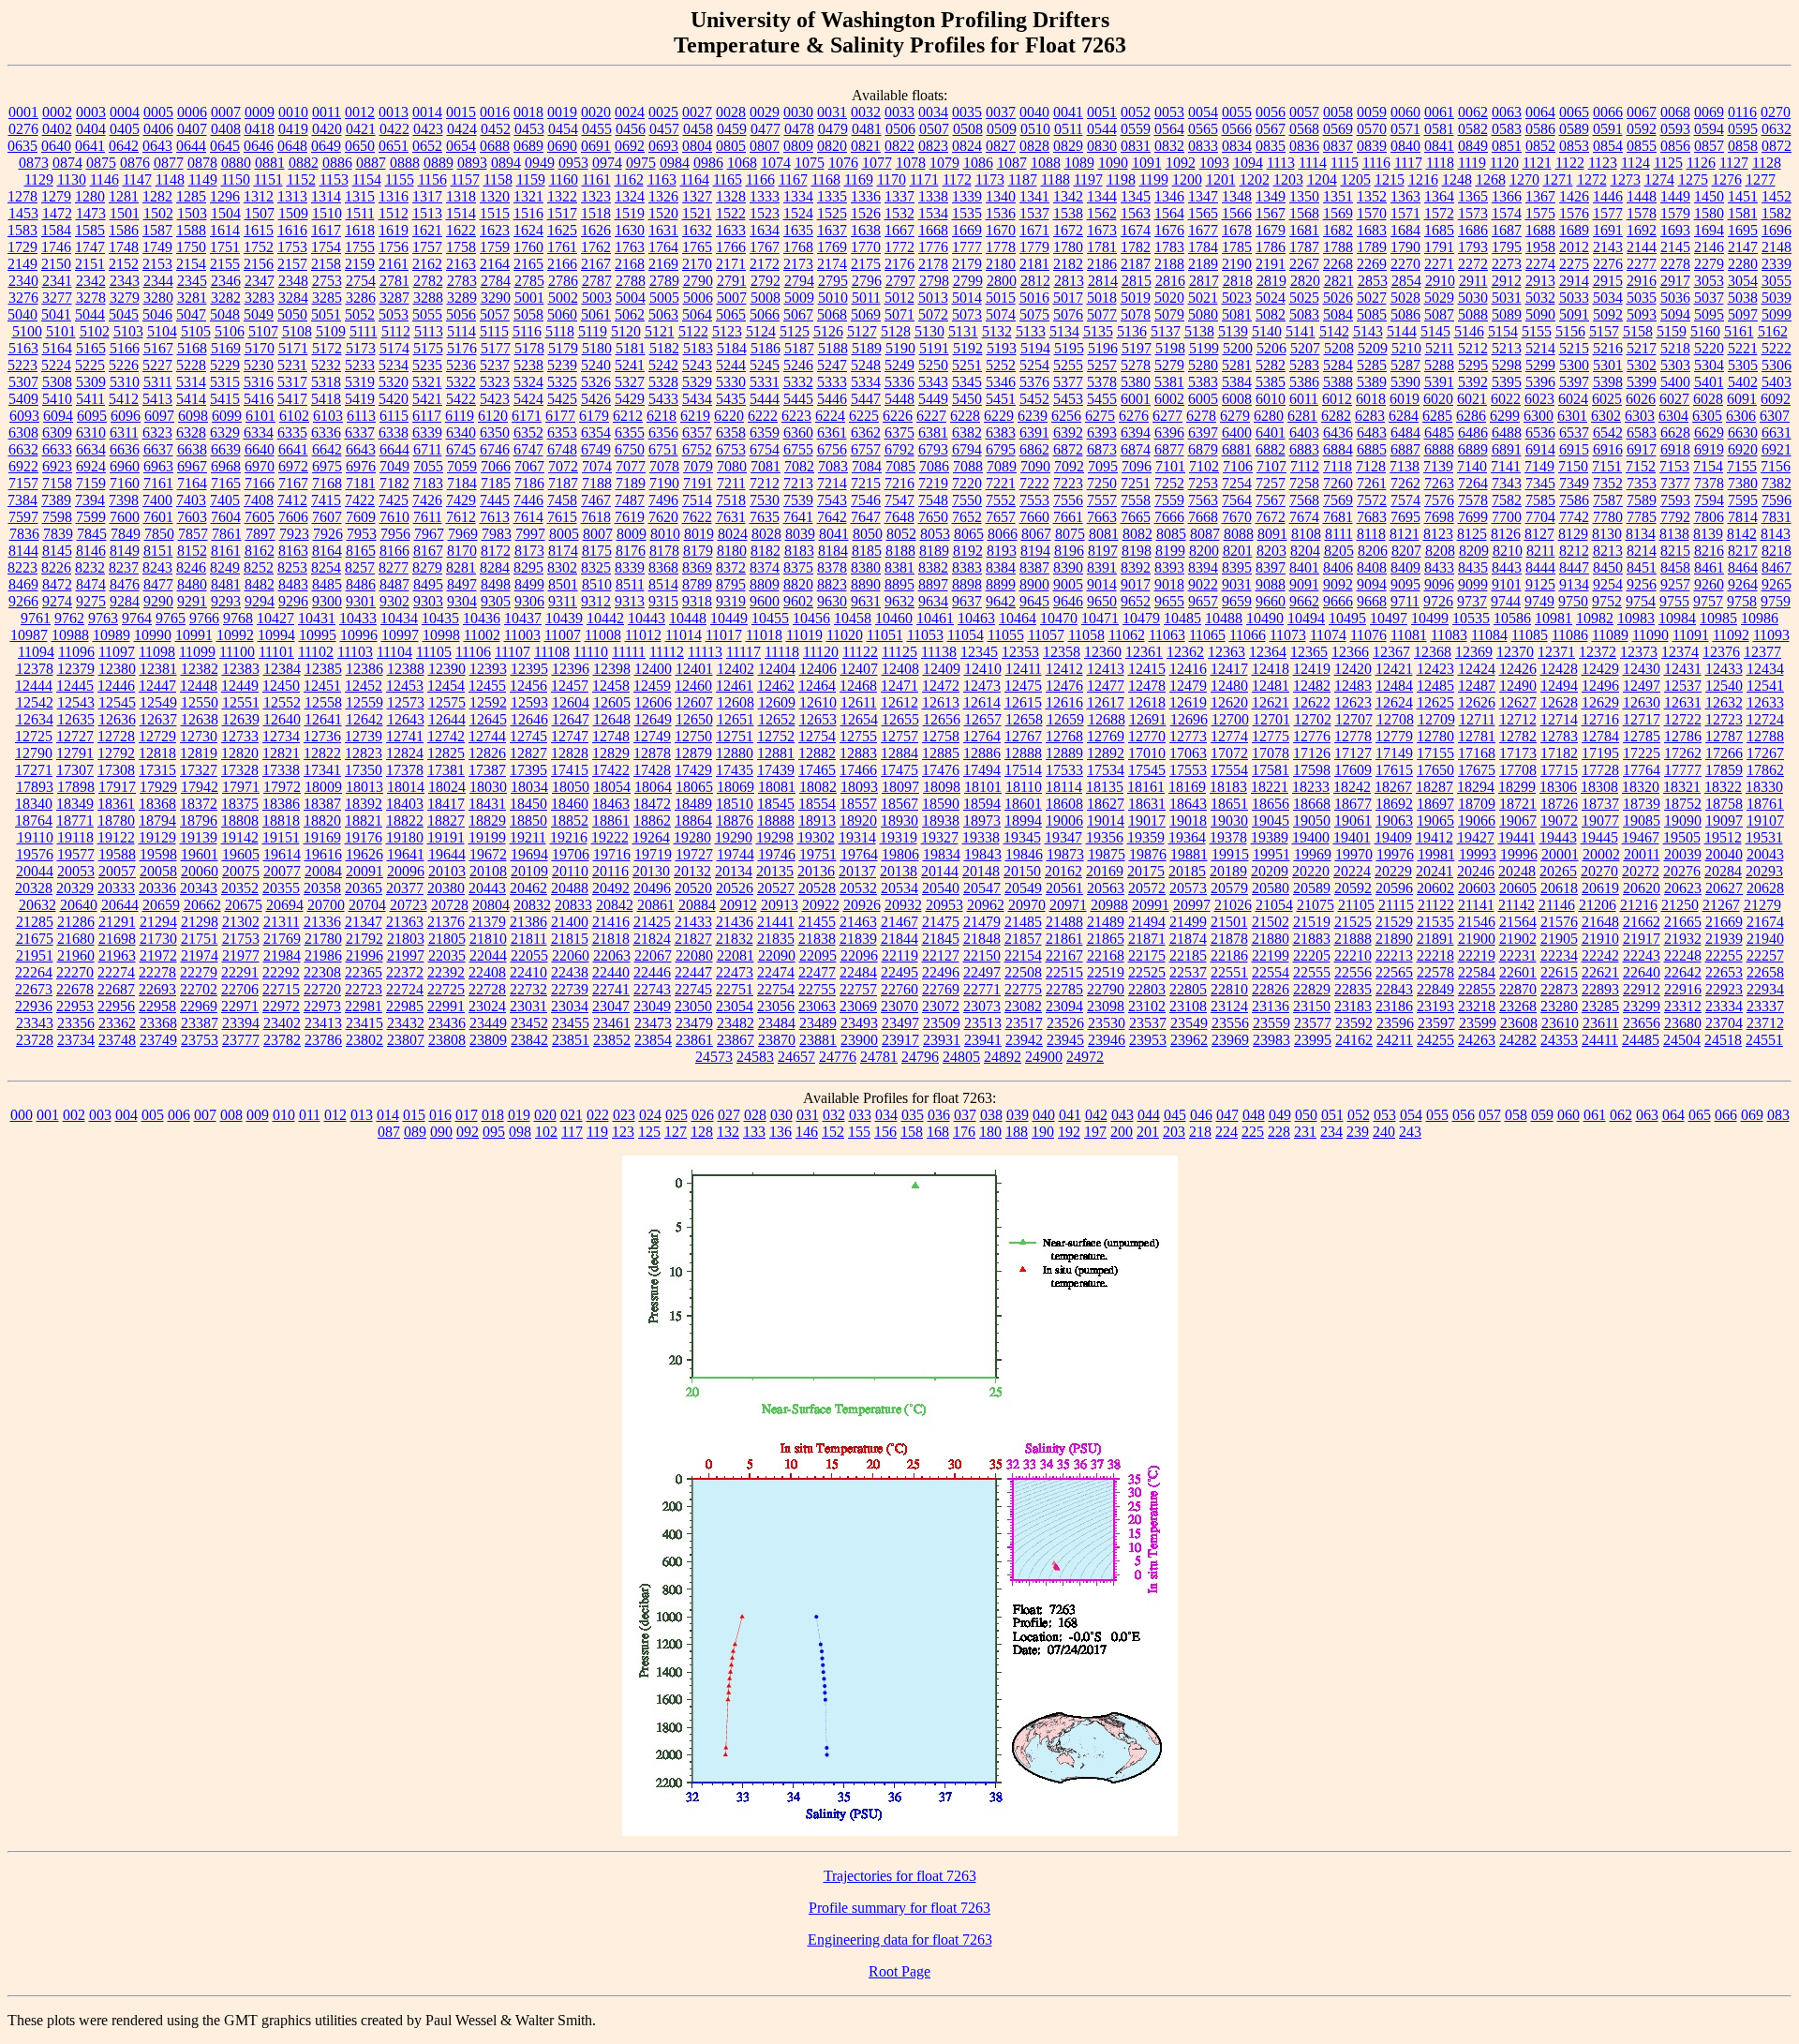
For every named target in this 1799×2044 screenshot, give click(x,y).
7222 (1034, 483)
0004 (125, 112)
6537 (1574, 433)
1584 (56, 230)
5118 (560, 331)
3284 (293, 298)
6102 (294, 416)
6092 (1776, 399)
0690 (562, 146)
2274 (1540, 264)
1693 (1675, 230)
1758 (461, 247)
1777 (967, 247)
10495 (1347, 618)
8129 (1573, 534)
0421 (361, 129)
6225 (864, 416)
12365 (1309, 652)
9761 (36, 618)
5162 (1773, 331)
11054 (966, 635)
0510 (1035, 129)
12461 (735, 686)
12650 (694, 719)
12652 (777, 719)
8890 (866, 584)
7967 (429, 534)
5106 (230, 331)
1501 (125, 213)
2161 (394, 264)
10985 (1718, 618)
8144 (23, 551)
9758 (1742, 601)
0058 (1338, 112)
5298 (1507, 365)
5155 (1537, 331)
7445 (495, 500)
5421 (427, 399)
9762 (69, 618)
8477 (158, 584)
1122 (1570, 163)
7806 (1709, 517)
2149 (22, 264)
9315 (663, 601)
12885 (941, 753)
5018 (1102, 298)
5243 (697, 365)
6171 (527, 416)
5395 (1507, 382)
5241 (630, 365)
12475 (1023, 686)
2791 (732, 281)
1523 (765, 213)
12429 (1600, 669)
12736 (322, 736)
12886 (982, 753)
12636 (117, 719)
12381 (158, 669)
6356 (663, 433)
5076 (1068, 314)
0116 (1742, 112)
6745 (461, 449)
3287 (394, 298)
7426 (427, 500)
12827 (528, 753)
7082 (799, 466)
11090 (1650, 635)
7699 (1473, 517)
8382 (933, 567)
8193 (1002, 551)
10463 (976, 618)
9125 (1540, 584)
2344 (158, 281)
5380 (1136, 382)
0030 (798, 112)
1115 (1345, 163)
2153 (157, 264)
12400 (653, 669)
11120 (821, 652)
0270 (1776, 112)
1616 (292, 230)
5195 (1069, 348)
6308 (23, 433)
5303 (1675, 365)
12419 (1312, 669)
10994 (276, 635)
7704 (1540, 517)
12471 (899, 686)
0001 (23, 112)
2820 (1305, 281)
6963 (158, 466)
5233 (360, 365)
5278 (1136, 365)
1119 (1472, 163)
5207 (1305, 348)
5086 (1405, 314)
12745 (528, 736)
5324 (528, 382)
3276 (23, 298)
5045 (124, 314)
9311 (563, 601)
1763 (630, 247)
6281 (1302, 416)
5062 (630, 314)
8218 (1777, 551)
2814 (1103, 281)
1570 (1372, 213)
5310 (125, 382)
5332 (798, 382)
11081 (1409, 635)
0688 (495, 146)
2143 (1608, 247)
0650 (360, 146)
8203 (1271, 551)
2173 (798, 264)
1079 (944, 163)
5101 (61, 331)
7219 (933, 483)
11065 (1207, 635)
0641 (90, 146)
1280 (90, 196)
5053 (394, 314)
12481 (1271, 686)
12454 (446, 686)
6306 (1741, 416)
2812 (1035, 281)
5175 (428, 348)
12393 (488, 669)
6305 (1707, 416)
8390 (1068, 567)
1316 (394, 196)
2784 (496, 281)
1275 (1693, 179)
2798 (934, 281)
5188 (833, 348)
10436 (482, 618)
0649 (326, 146)
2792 (766, 281)
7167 (293, 483)
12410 (983, 669)
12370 (1515, 652)
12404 (777, 669)
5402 (1743, 382)
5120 (626, 331)
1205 (1356, 179)
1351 (1338, 196)
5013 (933, 298)
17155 (1435, 753)
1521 (697, 213)
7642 (832, 517)
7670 (1237, 517)
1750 (191, 247)
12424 (1477, 669)
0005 (158, 112)
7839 (58, 534)
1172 (957, 179)
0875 (101, 163)
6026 (1641, 399)
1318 (461, 196)
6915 (1574, 449)
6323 (157, 433)
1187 (1023, 179)
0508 (968, 129)
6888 (1439, 449)
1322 (562, 196)
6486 (1473, 433)
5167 (158, 348)
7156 (1776, 466)
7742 (1574, 517)
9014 (1102, 584)
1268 (1491, 179)
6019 (1405, 399)
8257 (360, 567)
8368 (663, 567)
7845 (92, 534)
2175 (866, 264)
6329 (225, 433)
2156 (259, 264)
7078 (664, 466)
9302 (394, 601)
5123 (727, 331)
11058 (1086, 635)
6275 (1100, 416)
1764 (663, 247)
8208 (1440, 551)
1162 (629, 179)
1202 (1255, 179)
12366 (1350, 652)
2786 (563, 281)
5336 (899, 382)
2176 (899, 264)
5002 (563, 298)
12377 (1762, 652)
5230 (259, 365)
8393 (1169, 567)
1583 (22, 230)
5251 (967, 365)
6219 (695, 416)
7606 (293, 517)
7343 (1507, 483)
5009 (799, 298)
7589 (1642, 500)
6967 (192, 466)
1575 (1540, 213)
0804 (697, 146)
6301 (1572, 416)
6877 (1169, 449)
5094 (1675, 314)
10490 (1265, 618)
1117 (1408, 163)
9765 (171, 618)
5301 (1608, 365)
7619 (630, 517)
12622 (1312, 702)
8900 (1034, 584)
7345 (1540, 483)
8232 (90, 567)
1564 (1169, 213)
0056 (1271, 112)
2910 (1440, 281)
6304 (1673, 416)
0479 (833, 129)
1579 (1675, 213)
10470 (1059, 618)
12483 (1353, 686)
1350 (1304, 196)
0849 (1473, 146)
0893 (472, 163)
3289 (462, 298)
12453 (405, 686)
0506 (900, 129)
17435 (735, 770)
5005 (664, 298)
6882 (1271, 449)
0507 (934, 129)
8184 (833, 551)
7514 (697, 500)
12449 (240, 686)
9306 (529, 601)
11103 (355, 652)
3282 (226, 298)
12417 (1229, 669)
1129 (39, 179)
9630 (832, 601)
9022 (1203, 584)
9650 (1102, 601)
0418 (260, 129)
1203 (1288, 179)
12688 (1107, 719)
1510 (327, 213)
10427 (275, 618)
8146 (91, 551)
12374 (1680, 652)
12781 (1477, 736)
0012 (360, 112)
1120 (1504, 163)
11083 (1449, 635)
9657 (1203, 601)
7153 (1674, 466)
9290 (158, 601)
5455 (1102, 399)
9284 (125, 601)
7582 (1507, 500)
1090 (1113, 163)
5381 (1169, 382)
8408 (1372, 567)
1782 (1136, 247)
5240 (596, 365)
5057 (495, 314)
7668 (1203, 517)
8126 (1506, 534)
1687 (1507, 230)
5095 (1709, 314)
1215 (1390, 179)
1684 (1405, 230)
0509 (1002, 129)
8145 (57, 551)
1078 (911, 163)
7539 (798, 500)
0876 (135, 163)
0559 (1136, 129)
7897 (260, 534)
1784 (1203, 247)
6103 (328, 416)
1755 (360, 247)
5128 (896, 331)
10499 (1430, 618)
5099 (1777, 314)
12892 (1106, 753)
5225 (90, 365)
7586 (1574, 500)
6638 (192, 449)
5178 (529, 348)
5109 (331, 331)
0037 (1001, 112)
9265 (1777, 584)
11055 (1006, 635)
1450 (1709, 196)
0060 (1405, 112)
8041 (834, 534)
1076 (843, 163)
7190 (664, 483)
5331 (765, 382)
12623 (1353, 702)
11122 (860, 652)
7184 (462, 483)
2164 (495, 264)
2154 (191, 264)
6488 (1507, 433)
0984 (675, 163)
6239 (1033, 416)
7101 (1170, 466)
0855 (1642, 146)
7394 (90, 500)
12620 (1229, 702)
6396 (1169, 433)
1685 (1439, 230)
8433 (1439, 567)
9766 (204, 618)
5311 (158, 382)
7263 (1439, 483)
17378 (405, 770)
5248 (866, 365)
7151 (1607, 466)
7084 (867, 466)
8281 (461, 567)
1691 (1608, 230)
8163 (293, 551)
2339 (1777, 264)
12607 (694, 702)
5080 (1203, 314)
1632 (697, 230)
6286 (1471, 416)
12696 (1189, 719)
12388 (406, 669)
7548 (933, 500)
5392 (1473, 382)
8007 (598, 534)
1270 (1524, 179)
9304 (462, 601)
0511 (1069, 129)
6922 (23, 466)
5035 (1642, 298)
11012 (643, 635)
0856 (1675, 146)
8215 (1675, 551)
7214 (832, 483)
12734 (281, 736)
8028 (766, 534)
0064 (1540, 112)
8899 (1001, 584)
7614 (528, 517)
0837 (1338, 146)
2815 (1137, 281)
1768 (798, 247)
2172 (765, 264)
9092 (1338, 584)
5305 (1743, 365)
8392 (1136, 567)
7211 (731, 483)
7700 (1507, 517)
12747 (570, 736)
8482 (260, 584)
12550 (200, 702)
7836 (24, 534)
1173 (990, 179)
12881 (776, 753)
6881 (1237, 449)
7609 (361, 517)
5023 (1237, 298)
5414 (191, 399)
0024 (630, 112)
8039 (800, 534)
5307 (23, 382)
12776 (1312, 736)
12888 (1023, 753)
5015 (1001, 298)
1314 (326, 196)
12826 (487, 753)
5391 (1439, 382)
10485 (1182, 618)
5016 (1034, 298)
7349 (1574, 483)
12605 (612, 702)
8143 (1776, 534)
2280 (1743, 264)
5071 (899, 314)
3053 (1709, 281)
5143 (1368, 331)
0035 (967, 112)
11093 (1771, 635)
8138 (1674, 534)
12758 (941, 736)
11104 (394, 652)
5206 (1271, 348)
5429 (630, 399)
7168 (327, 483)
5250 (933, 365)
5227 (157, 365)
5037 (1709, 298)
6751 (663, 449)
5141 (1301, 331)
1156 (432, 179)
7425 (394, 500)
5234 (394, 365)
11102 (316, 652)
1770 (866, 247)
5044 (90, 314)
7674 (1304, 517)
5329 (697, 382)
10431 (317, 618)
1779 (1034, 247)
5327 (630, 382)
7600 (125, 517)
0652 (427, 146)
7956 (395, 534)
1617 (326, 230)
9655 (1169, 601)
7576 (1439, 500)
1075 (810, 163)
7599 (91, 517)
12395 (529, 669)
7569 (1338, 500)
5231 (292, 365)
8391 (1102, 567)
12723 (1724, 719)
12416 (1188, 669)
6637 (158, 449)
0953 (573, 163)
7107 (1271, 466)
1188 (1056, 179)
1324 (630, 196)
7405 (225, 500)
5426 (596, 399)
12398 (612, 669)
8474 (91, 584)
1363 (1405, 196)
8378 (832, 567)
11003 (522, 635)
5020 (1169, 298)
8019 (699, 534)
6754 (765, 449)
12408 (900, 669)
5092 (1608, 314)
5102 (95, 331)
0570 (1372, 129)
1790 (1405, 247)
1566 (1237, 213)
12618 (1147, 702)
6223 (796, 416)
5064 (697, 314)
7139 (1438, 466)
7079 (698, 466)
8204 (1305, 551)
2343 (125, 281)
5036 (1675, 298)
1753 (292, 247)
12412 (1064, 669)
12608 (736, 702)
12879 (693, 753)
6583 (1642, 433)
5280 (1203, 365)
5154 (1503, 331)
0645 (225, 146)
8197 (1103, 551)
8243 (157, 567)
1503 (192, 213)
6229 (999, 416)
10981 (1554, 618)
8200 (1204, 551)
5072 (933, 314)
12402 (736, 669)
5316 (259, 382)
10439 (564, 618)
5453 (1068, 399)
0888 (405, 163)
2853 (1373, 281)
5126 (828, 331)
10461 (935, 618)
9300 (327, 601)
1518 (596, 213)
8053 (935, 534)
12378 (35, 669)
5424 (528, 399)
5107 (263, 331)
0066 (1608, 112)
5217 (1642, 348)
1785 (1237, 247)
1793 (1473, 247)
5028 (1405, 298)
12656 (942, 719)
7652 (967, 517)
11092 (1731, 635)
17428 (652, 770)
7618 (596, 517)
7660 (1034, 517)
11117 (743, 652)
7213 (798, 483)
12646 (529, 719)
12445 (75, 686)
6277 (1167, 416)
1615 (259, 230)
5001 (529, 298)
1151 (268, 179)
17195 (1600, 753)
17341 (322, 770)
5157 (1604, 331)
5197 (1137, 348)
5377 (1068, 382)
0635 (22, 146)
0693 (663, 146)
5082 (1271, 314)
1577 (1608, 213)
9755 (1674, 601)
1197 (1088, 179)
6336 (326, 433)
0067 (1642, 112)
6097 (159, 416)
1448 (1642, 196)
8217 (1743, 551)
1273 (1626, 179)
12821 (281, 753)
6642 (327, 449)
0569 (1338, 129)
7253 (1203, 483)
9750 (1573, 601)
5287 (1405, 365)
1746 (56, 247)
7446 (528, 500)
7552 (1001, 500)
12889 (1064, 753)
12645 (488, 719)
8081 (1104, 534)
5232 (326, 365)
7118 (1338, 466)
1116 (1376, 163)
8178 (664, 551)
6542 (1608, 433)
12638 (200, 719)
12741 (405, 736)
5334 (866, 382)
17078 (1271, 753)
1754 (326, 247)
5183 (698, 348)
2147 (1743, 247)
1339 (967, 196)
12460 (693, 686)
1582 (1777, 213)
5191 (934, 348)
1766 (731, 247)
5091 (1574, 314)
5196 (1103, 348)
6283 (1370, 416)
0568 (1304, 129)
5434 (697, 399)
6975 (327, 466)
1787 (1304, 247)
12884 (899, 753)
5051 (326, 314)
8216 (1709, 551)
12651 (736, 719)
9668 (1372, 601)
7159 (91, 483)
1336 (866, 196)
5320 (394, 382)
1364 (1439, 196)
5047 (191, 314)
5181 (631, 348)
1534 (933, 213)
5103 (128, 331)
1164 (695, 179)
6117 (427, 416)
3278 (91, 298)
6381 (933, 433)
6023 (1539, 399)
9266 (23, 601)
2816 (1170, 281)
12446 (116, 686)
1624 (528, 230)
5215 (1574, 348)
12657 (983, 719)
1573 (1473, 213)
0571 (1405, 129)
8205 (1339, 551)
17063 (1188, 753)
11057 (1046, 635)
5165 (91, 348)
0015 (461, 112)
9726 (1438, 601)
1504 (226, 213)
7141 (1506, 466)
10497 (1389, 618)
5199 (1204, 348)
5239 (562, 365)
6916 (1608, 449)
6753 (731, 449)
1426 (1574, 196)
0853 (1574, 146)
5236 (461, 365)
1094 (1248, 163)
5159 (1672, 331)
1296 (225, 196)
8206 (1373, 551)
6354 (596, 433)
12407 (859, 669)
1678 (1237, 230)
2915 (1608, 281)
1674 (1136, 230)
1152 (301, 179)
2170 (697, 264)
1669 (967, 230)
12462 (776, 686)
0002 (57, 112)
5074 (1001, 314)
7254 (1237, 483)
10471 (1100, 618)
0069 (1709, 112)
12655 (900, 719)
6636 (125, 449)
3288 (428, 298)
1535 (967, 213)
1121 (1537, 163)
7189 (631, 483)
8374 (765, 567)
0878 (202, 163)
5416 (259, 399)
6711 (428, 449)
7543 (832, 500)
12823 (364, 753)
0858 (1743, 146)
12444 (34, 686)
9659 (1237, 601)
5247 (832, 365)
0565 (1203, 129)
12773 (1188, 736)
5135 (1098, 331)
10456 (811, 618)
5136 (1132, 331)
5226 (124, 365)
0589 (1574, 129)
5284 (1338, 365)
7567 (1271, 500)
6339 (427, 433)
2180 (1001, 264)
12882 (817, 753)
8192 (968, 551)
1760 (528, 247)
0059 (1372, 112)
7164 (192, 483)
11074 (1328, 635)
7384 (22, 500)
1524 (798, 213)
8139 (1708, 534)
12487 (1477, 686)
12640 (282, 719)
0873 (34, 163)
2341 (57, 281)
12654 (859, 719)
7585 (1540, 500)
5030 (1473, 298)
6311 (124, 433)
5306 (1777, 365)
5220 (1709, 348)
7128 (1371, 466)
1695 (1743, 230)
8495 (428, 584)
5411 (90, 399)
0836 (1304, 146)
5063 (663, 314)
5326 (596, 382)
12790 (34, 753)
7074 (597, 466)
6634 (91, 449)
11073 (1288, 635)
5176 (462, 348)
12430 (1642, 669)
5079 (1169, 314)
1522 (731, 213)
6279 (1235, 416)
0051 (1102, 112)
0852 (1540, 146)
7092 (1069, 466)
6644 (394, 449)
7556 (1068, 500)
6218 (662, 416)
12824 (405, 753)
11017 (724, 635)
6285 (1437, 416)
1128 (1767, 163)
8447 (1574, 567)
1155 (400, 179)
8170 (462, 551)
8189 (934, 551)
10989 (112, 635)
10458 (853, 618)
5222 (1777, 348)
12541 (1765, 686)
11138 (939, 652)
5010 (833, 298)
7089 (1002, 466)
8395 (1237, 567)
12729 (157, 736)
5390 (1405, 382)
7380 (1743, 483)
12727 (75, 736)
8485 (327, 584)
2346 (226, 281)
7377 (1675, 483)
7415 (326, 500)
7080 (732, 466)
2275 (1574, 264)
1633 (731, 230)
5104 (162, 331)
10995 (318, 635)
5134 (1064, 331)
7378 (1709, 483)
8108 (1306, 534)
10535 (1471, 618)
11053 (925, 635)
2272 (1473, 264)
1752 (259, 247)
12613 (941, 702)
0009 (260, 112)
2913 (1540, 281)
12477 (1106, 686)
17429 (693, 770)
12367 (1391, 652)
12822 (322, 753)
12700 (1230, 719)
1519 (630, 213)
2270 (1405, 264)
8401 (1304, 567)
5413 (157, 399)
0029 (765, 112)
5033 (1574, 298)
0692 (630, 146)
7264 (1473, 483)
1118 (1440, 163)
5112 (396, 331)
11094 (36, 652)
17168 (1477, 753)
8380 (866, 567)
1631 (663, 230)
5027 (1372, 298)
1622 (461, 230)
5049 (259, 314)
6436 (1338, 433)
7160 (125, 483)
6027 (1674, 399)
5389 (1372, 382)
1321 (528, 196)
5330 (731, 382)
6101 (260, 416)
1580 (1709, 213)
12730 (199, 736)
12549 (158, 702)
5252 (1001, 365)
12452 (364, 686)
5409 (23, 399)
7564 (1237, 500)
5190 (900, 348)
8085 (1171, 534)
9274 (57, 601)
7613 (495, 517)
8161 (226, 551)
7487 (630, 500)
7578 (1473, 500)
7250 (1102, 483)
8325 (596, 567)
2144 (1642, 247)
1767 (765, 247)
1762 (596, 247)
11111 (629, 652)
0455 (597, 129)
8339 (630, 567)
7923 (294, 534)
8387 (1034, 567)
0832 (1169, 146)
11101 (276, 652)
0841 (1439, 146)
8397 (1271, 567)
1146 (104, 179)
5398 (1608, 382)
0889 (439, 163)
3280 (158, 298)
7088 (968, 466)
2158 (326, 264)
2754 (361, 281)
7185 (496, 483)
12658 (1024, 719)
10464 (1018, 618)
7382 (1777, 483)
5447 (866, 399)
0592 (1642, 129)
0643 (157, 146)
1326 (663, 196)
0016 (495, 112)
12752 (776, 736)
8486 (361, 584)
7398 (124, 500)
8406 (1338, 567)
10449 (729, 618)
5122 (693, 331)
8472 (57, 584)
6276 (1134, 416)
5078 (1136, 314)
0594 (1709, 129)
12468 (858, 686)
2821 (1339, 281)
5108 (297, 331)
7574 (1405, 500)
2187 (1136, 264)
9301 (361, 601)
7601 (158, 517)
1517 (562, 213)
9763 (103, 618)
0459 (732, 129)
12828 (570, 753)
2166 (562, 264)
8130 (1607, 534)
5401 (1709, 382)
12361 (1144, 652)
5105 (196, 331)
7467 (596, 500)
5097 (1743, 314)
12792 (116, 753)
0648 (292, 146)
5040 (22, 314)
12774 (1229, 736)
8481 (226, 584)
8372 (731, 567)
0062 (1473, 112)
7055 (428, 466)
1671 (1034, 230)
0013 (394, 112)
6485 (1439, 433)
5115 (494, 331)
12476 (1064, 686)
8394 (1203, 567)
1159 (531, 179)
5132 (997, 331)
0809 (798, 146)
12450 (281, 686)
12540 (1724, 686)
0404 (91, 129)
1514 (461, 213)
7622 (697, 517)
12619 (1188, 702)
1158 (498, 179)
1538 (1068, 213)
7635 (765, 517)
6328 (191, 433)
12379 (76, 669)
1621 (427, 230)
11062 (1127, 635)
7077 (631, 466)
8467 (1777, 567)
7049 (394, 466)
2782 (428, 281)
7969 (463, 534)
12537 (1683, 686)
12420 (1353, 669)
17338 (281, 770)
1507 (260, 213)
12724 (1765, 719)
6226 (898, 416)
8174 (563, 551)
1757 (427, 247)
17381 (446, 770)
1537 (1034, 213)
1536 (1001, 213)
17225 (1642, 753)
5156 (1570, 331)
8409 (1405, 567)
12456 (528, 686)
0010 (293, 112)
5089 (1507, 314)
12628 (1559, 702)
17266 (1724, 753)
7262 (1405, 483)
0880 (236, 163)
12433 (1724, 669)
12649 (653, 719)
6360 (798, 433)
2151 (90, 264)
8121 (1405, 534)
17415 (570, 770)
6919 (1709, 449)
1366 (1507, 196)
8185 (867, 551)
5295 (1473, 365)
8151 (158, 551)
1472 (57, 213)
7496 (663, 500)
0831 (1136, 146)
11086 (1570, 635)
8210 (1508, 551)
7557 (1102, 500)
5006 (698, 298)
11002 (482, 635)
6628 (1675, 433)
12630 (1642, 702)
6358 (731, 433)
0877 (169, 163)
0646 (259, 146)
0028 (731, 112)
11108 (552, 652)
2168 (630, 264)
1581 (1743, 213)
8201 (1238, 551)
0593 (1675, 129)
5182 (664, 348)
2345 (192, 281)
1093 (1214, 163)
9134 (1574, 584)
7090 (1035, 466)
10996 (359, 635)
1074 (776, 163)
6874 (1136, 449)
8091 (1272, 534)
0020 (596, 112)
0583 (1507, 129)
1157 (465, 179)
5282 (1271, 365)
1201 (1221, 179)
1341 (1034, 196)
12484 (1394, 686)
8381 (899, 567)
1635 (798, 230)
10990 (153, 635)
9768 (238, 618)
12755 (858, 736)
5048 (225, 314)
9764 (137, 618)
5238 (528, 365)
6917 (1642, 449)
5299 (1540, 365)
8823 (832, 584)
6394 (1136, 433)
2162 (427, 264)
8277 (394, 567)
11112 (667, 652)
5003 (597, 298)
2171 (731, 264)
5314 (191, 382)
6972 (293, 466)
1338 (933, 196)
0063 (1507, 112)
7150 (1573, 466)
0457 (664, 129)
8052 (901, 534)
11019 (804, 635)
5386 (1304, 382)
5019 (1136, 298)
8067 (1036, 534)
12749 (652, 736)
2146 (1709, 247)
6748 (562, 449)
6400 (1237, 433)
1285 (191, 196)
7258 (1304, 483)
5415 (225, 399)
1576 (1574, 213)
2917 (1675, 281)
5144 (1402, 331)
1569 (1338, 213)
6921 (1777, 449)
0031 (832, 112)
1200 (1187, 179)
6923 (57, 466)
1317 (427, 196)
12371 (1556, 652)
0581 (1439, 129)
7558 (1136, 500)
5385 (1271, 382)
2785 (529, 281)
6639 (226, 449)
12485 (1435, 686)
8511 (630, 584)
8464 (1743, 567)
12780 (1435, 736)
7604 (226, 517)
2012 (1574, 247)
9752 (1607, 601)
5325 (562, 382)
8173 (529, 551)
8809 (765, 584)
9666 (1338, 601)
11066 (1248, 635)
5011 (866, 298)
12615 (1023, 702)
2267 (1304, 264)
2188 (1169, 264)
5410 (57, 399)
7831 (1777, 517)
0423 (428, 129)
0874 (67, 163)
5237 (495, 365)
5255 (1068, 365)
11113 (705, 652)
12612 (899, 702)
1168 (826, 179)
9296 (293, 601)
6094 (58, 416)
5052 (360, 314)
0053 (1169, 112)
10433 (358, 618)
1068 (742, 163)
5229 (225, 365)
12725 (34, 736)
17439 (776, 770)
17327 (199, 770)
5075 (1034, 314)
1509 (293, 213)
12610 (818, 702)
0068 (1675, 112)
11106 (473, 652)
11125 (899, 652)
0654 (461, 146)
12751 (735, 736)
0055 (1237, 112)
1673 (1102, 230)
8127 (1539, 534)
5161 (1739, 331)
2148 (1777, 247)
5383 (1203, 382)
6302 (1606, 416)
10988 (70, 635)
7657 (1001, 517)
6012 (1337, 399)
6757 (866, 449)
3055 (1777, 281)
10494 (1306, 618)
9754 (1641, 601)
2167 (596, 264)
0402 (57, 129)
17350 (364, 770)
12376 (1721, 652)
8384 (1001, 567)
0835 (1271, 146)
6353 (562, 433)
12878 (652, 753)
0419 (293, 129)
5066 (765, 314)
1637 (832, 230)
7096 (1137, 466)
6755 (798, 449)
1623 (495, 230)
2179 (967, 264)
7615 (562, 517)
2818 (1238, 281)
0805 (731, 146)
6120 (493, 416)
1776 (933, 247)
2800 (1002, 281)
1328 (731, 196)
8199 (1170, 551)
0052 (1136, 112)
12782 (1518, 736)
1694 (1709, 230)
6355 (630, 433)
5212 (1473, 348)
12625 (1435, 702)
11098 (157, 652)
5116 (527, 331)
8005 (564, 534)
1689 (1574, 230)
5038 (1743, 298)
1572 (1439, 213)
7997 (530, 534)
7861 (227, 534)
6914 (1540, 449)
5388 (1338, 382)
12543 (76, 702)
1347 (1203, 196)
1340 (1001, 196)
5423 (495, 399)
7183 (428, 483)
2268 (1338, 264)
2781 (394, 281)
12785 (1642, 736)
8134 (1641, 534)
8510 (597, 584)
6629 (1709, 433)
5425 (562, 399)
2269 (1372, 264)
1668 (933, 230)
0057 (1304, 112)
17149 (1394, 753)
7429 (461, 500)
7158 (57, 483)
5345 (967, 382)
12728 (116, 736)
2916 (1642, 281)
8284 (495, 567)
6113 (361, 416)
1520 (663, 213)
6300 (1539, 416)
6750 (630, 449)
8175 (597, 551)
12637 (158, 719)
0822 (899, 146)
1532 (899, 213)
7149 (1539, 466)
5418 (326, 399)
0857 (1709, 146)
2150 (56, 264)
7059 (462, 466)
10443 (647, 618)
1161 (596, 179)
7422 (360, 500)
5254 (1034, 365)
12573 (406, 702)
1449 (1675, 196)
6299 (1505, 416)
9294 (260, 601)
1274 (1659, 179)
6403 (1304, 433)
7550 (967, 500)
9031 (1237, 584)
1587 (157, 230)
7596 (1777, 500)
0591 (1608, 129)
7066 (496, 466)
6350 (495, 433)
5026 (1338, 298)
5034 (1608, 298)
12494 (1559, 686)
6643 (361, 449)
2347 (260, 281)
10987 (29, 635)
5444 (765, 399)
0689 (528, 146)
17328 (240, 770)
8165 (361, 551)
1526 (866, 213)
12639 (241, 719)
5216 (1608, 348)
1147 (137, 179)
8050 (868, 534)
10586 (1512, 618)
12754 (817, 736)
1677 (1203, 230)
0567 (1271, 129)
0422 (394, 129)
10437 (523, 618)
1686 (1473, 230)
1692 (1642, 230)
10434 (399, 618)
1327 (697, 196)
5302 (1642, 365)
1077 (877, 163)
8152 (192, 551)
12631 (1683, 702)
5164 (57, 348)
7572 (1372, 500)
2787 (597, 281)
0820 (832, 146)
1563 (1136, 213)
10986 (1760, 618)
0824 (967, 146)
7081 (766, 466)
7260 (1338, 483)
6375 (899, 433)
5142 (1334, 331)
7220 (967, 483)
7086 (934, 466)
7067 (529, 466)
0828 (1034, 146)
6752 (697, 449)
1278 (22, 196)
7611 (428, 517)
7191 (698, 483)
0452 (496, 129)
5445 (798, 399)
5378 (1102, 382)
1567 (1271, 213)
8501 (563, 584)
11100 (237, 652)
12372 (1598, 652)
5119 (593, 331)
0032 (866, 112)
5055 (427, 314)
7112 (1305, 466)
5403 (1777, 382)
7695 (1405, 517)
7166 (260, 483)
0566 (1237, 129)
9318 (697, 601)
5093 (1642, 314)
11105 (434, 652)
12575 (447, 702)
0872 (1777, 146)
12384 (282, 669)
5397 (1574, 382)
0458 (698, 129)
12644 (447, 719)
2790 (698, 281)
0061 (1439, 112)
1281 (124, 196)
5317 (292, 382)
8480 (192, 584)
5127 (862, 331)
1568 (1304, 213)
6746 (495, 449)
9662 (1304, 601)
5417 (292, 399)
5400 (1675, 382)
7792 (1675, 517)
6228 (965, 416)
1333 (765, 196)
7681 (1338, 517)
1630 (630, 230)
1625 (562, 230)
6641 (293, 449)
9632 (899, 601)
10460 (894, 618)
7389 (56, 500)
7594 (1709, 500)
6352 (528, 433)
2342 (91, 281)
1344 (1102, 196)
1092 (1181, 163)
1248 (1457, 179)
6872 (1068, 449)
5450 (967, 399)
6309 (57, 433)
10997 (400, 635)
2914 (1574, 281)
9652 (1136, 601)
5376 (1034, 382)
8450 (1608, 567)
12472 (941, 686)
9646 (1068, 601)
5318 (326, 382)
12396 (571, 669)
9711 (1405, 601)
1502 (158, 213)
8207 (1406, 551)
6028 (1708, 399)
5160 (1705, 331)
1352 (1372, 196)
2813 (1069, 281)
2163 (461, 264)
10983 (1636, 618)
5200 (1238, 348)
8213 (1608, 551)
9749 (1539, 601)
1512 (394, 213)
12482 (1312, 686)
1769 (832, 247)
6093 (24, 416)
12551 (241, 702)
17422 (611, 770)
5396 (1540, 382)
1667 (899, 230)
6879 (1203, 449)
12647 (571, 719)
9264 (1743, 584)
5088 (1473, 314)
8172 (496, 551)
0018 (528, 112)
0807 (765, 146)
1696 (1777, 230)
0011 (327, 112)
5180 (597, 348)
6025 (1607, 399)
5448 (899, 399)
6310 (91, 433)
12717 (1642, 719)
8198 (1137, 551)
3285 (327, 298)
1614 (225, 230)
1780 (1068, 247)
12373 (1639, 652)
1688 (1540, 230)
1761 (562, 247)
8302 (562, 567)
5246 (798, 365)
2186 (1102, 264)
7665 (1136, 517)
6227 (931, 416)
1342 (1068, 196)
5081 (1237, 314)
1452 (1777, 196)
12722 (1683, 719)
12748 (611, 736)
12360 (1103, 652)
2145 (1675, 247)
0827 (1001, 146)
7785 (1642, 517)
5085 (1372, 314)
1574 (1507, 213)
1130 (72, 179)
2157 (292, 264)
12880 (735, 753)
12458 (611, 686)
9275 (91, 601)
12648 (612, 719)
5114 (461, 331)
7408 (259, 500)
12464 (817, 686)
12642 (364, 719)
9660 (1271, 601)
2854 (1406, 281)
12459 (652, 686)
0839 (1372, 146)
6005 (1203, 399)
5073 (967, 314)
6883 (1304, 449)
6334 (259, 433)
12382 (200, 669)
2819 (1271, 281)
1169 (859, 179)
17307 (75, 770)
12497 (1642, 686)
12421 (1394, 669)
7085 (900, 466)
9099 (1473, 584)
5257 (1102, 365)
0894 (506, 163)
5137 (1166, 331)
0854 (1608, 146)
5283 (1304, 365)
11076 (1368, 635)
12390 (447, 669)
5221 (1743, 348)
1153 (334, 179)
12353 (1020, 652)
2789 (664, 281)
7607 (327, 517)
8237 (124, 567)
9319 (731, 601)
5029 (1439, 298)
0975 (641, 163)
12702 (1313, 719)
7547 (899, 500)
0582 (1473, 129)
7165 (226, 483)
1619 (394, 230)
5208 (1339, 348)
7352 (1608, 483)
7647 (866, 517)
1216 (1423, 179)
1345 (1136, 196)
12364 (1268, 652)
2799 (968, 281)
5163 (23, 348)
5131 (963, 331)
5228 (191, 365)
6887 (1405, 449)
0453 (529, 129)
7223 (1068, 483)
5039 (1777, 298)
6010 (1271, 399)
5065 (731, 314)
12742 (446, 736)
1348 (1237, 196)
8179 (698, 551)
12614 (982, 702)
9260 (1709, 584)
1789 (1372, 247)
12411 (1024, 669)
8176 (631, 551)
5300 (1574, 365)
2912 (1507, 281)
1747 (90, 247)
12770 (1147, 736)
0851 (1507, 146)
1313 (292, 196)
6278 (1201, 416)
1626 (596, 230)
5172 (327, 348)
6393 (1102, 433)
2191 (1271, 264)
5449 (933, 399)
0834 (1237, 146)
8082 (1137, 534)
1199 (1154, 179)
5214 (1540, 348)
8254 (326, 567)
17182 (1559, 753)
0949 (540, 163)
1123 (1603, 163)
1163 (662, 179)
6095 (92, 416)
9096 (1439, 584)
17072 (1229, 753)
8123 (1438, 534)
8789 (697, 584)
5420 (394, 399)
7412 (292, 500)
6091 (1742, 399)
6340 (461, 433)
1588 (191, 230)
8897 (933, 584)
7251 (1136, 483)
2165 (528, 264)
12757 (899, 736)
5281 (1237, 365)
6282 (1336, 416)
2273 (1507, 264)
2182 (1068, 264)
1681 (1304, 230)
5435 (731, 399)
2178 (933, 264)
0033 (899, 112)
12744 (487, 736)
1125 (1668, 163)
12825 (446, 753)
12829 (611, 753)
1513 (427, 213)
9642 (1001, 601)
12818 (157, 753)
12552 (282, 702)
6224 (830, 416)
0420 (327, 129)
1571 (1405, 213)
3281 (192, 298)
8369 (697, 567)
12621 (1271, 702)
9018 (1169, 584)
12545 (117, 702)
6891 (1507, 449)
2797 (900, 281)
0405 (125, 129)
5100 (27, 331)
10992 (235, 635)
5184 (732, 348)
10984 (1677, 618)
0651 (394, 146)
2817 (1204, 281)
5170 (260, 348)
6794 (967, 449)
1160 (564, 179)
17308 (116, 770)
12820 (240, 753)
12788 (1765, 736)
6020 (1438, 399)
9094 (1372, 584)
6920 (1743, 449)
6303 (1640, 416)
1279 (56, 196)
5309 (91, 382)
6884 (1338, 449)
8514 (663, 584)
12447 (157, 686)
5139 (1233, 331)
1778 (1001, 247)
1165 (728, 179)
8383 (967, 567)
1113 (1281, 163)
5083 (1304, 314)
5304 (1709, 365)
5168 (192, 348)
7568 (1304, 500)
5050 (292, 314)
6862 (1034, 449)
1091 (1147, 163)
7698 (1439, 517)
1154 (367, 179)
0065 (1574, 112)
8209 (1474, 551)
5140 (1267, 331)
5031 (1507, 298)
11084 (1489, 635)
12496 (1600, 686)
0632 (1777, 129)
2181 (1034, 264)
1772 (899, 247)
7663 (1102, 517)
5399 (1642, 382)
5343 (933, 382)
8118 (1371, 534)
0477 (766, 129)
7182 (394, 483)
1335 (832, 196)
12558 (323, 702)
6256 (1066, 416)
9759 (1776, 601)
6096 (126, 416)
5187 (799, 348)
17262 (1683, 753)
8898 (967, 584)
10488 (1224, 618)
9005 (1068, 584)
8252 (259, 567)
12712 (1518, 719)
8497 (462, 584)
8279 (427, 567)
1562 (1102, 213)
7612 (461, 517)
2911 (1473, 281)
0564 (1169, 129)
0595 (1743, 129)
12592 (488, 702)
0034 (933, 112)
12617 (1106, 702)
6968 (226, 466)
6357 (697, 433)
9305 (496, 601)
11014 (684, 635)
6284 (1404, 416)
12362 (1185, 652)
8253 (292, 567)
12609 (777, 702)
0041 (1068, 112)
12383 (241, 669)
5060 (562, 314)
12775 (1271, 736)
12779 (1394, 736)
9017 (1136, 584)
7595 (1743, 500)
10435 (440, 618)
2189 (1203, 264)
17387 (487, 770)
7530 (765, 500)
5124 (761, 331)
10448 (688, 618)
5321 (427, 382)
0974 (607, 163)
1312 (259, 196)
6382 (967, 433)
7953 (362, 534)
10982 (1595, 618)
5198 (1170, 348)
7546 (866, 500)
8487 (394, 584)
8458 (1675, 567)
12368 (1433, 652)
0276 (23, 129)
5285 (1372, 365)
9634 (933, 601)
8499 (529, 584)
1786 (1271, 247)
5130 (929, 331)
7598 (57, 517)
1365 (1473, 196)
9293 (226, 601)
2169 (663, 264)
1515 (495, 213)
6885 (1372, 449)
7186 (529, 483)
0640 (56, 146)
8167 (428, 551)
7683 (1372, 517)
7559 (1169, 500)
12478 (1147, 686)
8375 (798, 567)
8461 (1709, 567)
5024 (1271, 298)
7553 (1034, 500)
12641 (323, 719)
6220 (729, 416)
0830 (1102, 146)
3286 (361, 298)
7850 (159, 534)
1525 (832, 213)
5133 (1031, 331)
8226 (56, 567)
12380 (117, 669)
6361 (832, 433)
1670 (1001, 230)
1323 (596, 196)
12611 (859, 702)
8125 (1472, 534)
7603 (192, 517)
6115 (394, 416)
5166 (125, 348)
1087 (1012, 163)
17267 (1765, 753)
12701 (1271, 719)
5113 (429, 331)
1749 (157, 247)
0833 (1203, 146)
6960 (125, 466)
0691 (596, 146)
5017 (1068, 298)
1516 (528, 213)
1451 (1743, 196)
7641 (798, 517)
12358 (1062, 652)
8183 (799, 551)
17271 (34, 770)
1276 (1727, 179)
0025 (663, 112)
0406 (158, 129)
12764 (982, 736)
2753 (327, 281)
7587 (1608, 500)
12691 (1148, 719)
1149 (203, 179)
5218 (1675, 348)
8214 (1642, 551)
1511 (360, 213)
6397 (1203, 433)
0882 (304, 163)
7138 (1405, 466)
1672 (1068, 230)
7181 (361, 483)
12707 (1354, 719)
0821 (866, 146)
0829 (1068, 146)
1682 (1338, 230)
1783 (1169, 247)
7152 (1641, 466)
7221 (1001, 483)
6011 (1304, 399)
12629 (1600, 702)
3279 (125, 298)
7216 (899, 483)
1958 (1540, 247)
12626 (1477, 702)
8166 (394, 551)
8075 (1070, 534)
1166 (760, 179)
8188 (900, 551)
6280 (1269, 416)
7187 (563, 483)
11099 (197, 652)
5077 (1102, 314)
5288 (1439, 365)
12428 (1559, 669)
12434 (1765, 669)
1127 (1734, 163)
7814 (1743, 517)
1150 (236, 179)
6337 (360, 433)
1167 (793, 179)
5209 (1373, 348)
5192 (968, 348)
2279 (1709, 264)
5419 (360, 399)
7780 (1608, 517)
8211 (1541, 551)
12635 (76, 719)
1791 (1439, 247)
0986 (708, 163)
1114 (1313, 163)
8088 (1239, 534)
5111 (364, 331)
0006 (192, 112)
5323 (495, 382)
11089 (1610, 635)
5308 (57, 382)
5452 (1034, 399)
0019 (562, 112)
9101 (1507, 584)
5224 (56, 365)
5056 (461, 314)
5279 (1169, 365)
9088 (1271, 584)
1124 (1635, 163)
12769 (1106, 736)
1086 (978, 163)
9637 (967, 601)
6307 (1775, 416)
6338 (394, 433)
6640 (260, 449)
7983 (497, 534)
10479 (1141, 618)
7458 (562, 500)
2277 (1642, 264)
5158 (1638, 331)
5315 (225, 382)
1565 (1203, 213)
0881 (270, 163)
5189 (867, 348)
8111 (1339, 534)
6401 (1271, 433)
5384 (1237, 382)
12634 (35, 719)
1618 (360, 230)
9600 (765, 601)
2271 (1439, 264)
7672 (1271, 517)
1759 (495, 247)
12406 (818, 669)
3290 (496, 298)
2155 (225, 264)
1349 (1271, 196)
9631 (866, 601)
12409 (942, 669)
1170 (892, 179)
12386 (364, 669)
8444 (1540, 567)
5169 (226, 348)
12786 (1683, 736)
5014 (967, 298)
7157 (23, 483)
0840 (1405, 146)
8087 (1205, 534)
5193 (1002, 348)
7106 (1238, 466)
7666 (1169, 517)
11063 (1167, 635)
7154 (1708, 466)
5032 (1540, 298)
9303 (428, 601)
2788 (631, 281)
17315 (157, 770)
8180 (732, 551)
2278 (1675, 264)
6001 (1136, 399)
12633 (1765, 702)
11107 (513, 652)
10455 (770, 618)
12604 (571, 702)
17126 (1312, 753)
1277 (1761, 179)
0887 (371, 163)
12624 (1394, 702)
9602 (798, 601)
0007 (226, 112)
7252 (1169, 483)
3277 (57, 298)
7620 (663, 517)
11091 (1691, 635)
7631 (731, 517)
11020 (845, 635)
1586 (124, 230)
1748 (124, 247)
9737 (1472, 601)
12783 (1559, 736)
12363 (1227, 652)
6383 (1001, 433)
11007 (563, 635)
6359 (765, 433)
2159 (360, 264)
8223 (22, 567)
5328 (663, 382)
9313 (630, 601)
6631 (1777, 433)
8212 (1574, 551)
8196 (1069, 551)
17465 (817, 770)
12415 (1147, 669)
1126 (1701, 163)
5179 (563, 348)
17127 (1353, 753)
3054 (1743, 281)
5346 (1001, 382)
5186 (766, 348)
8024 (733, 534)
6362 (866, 433)
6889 (1473, 449)
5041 (56, 314)
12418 (1271, 669)
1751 (225, 247)
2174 (832, 264)
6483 (1372, 433)
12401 (694, 669)
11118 (782, 652)
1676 (1169, 230)
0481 (867, 129)
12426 (1518, 669)
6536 (1540, 433)
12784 (1600, 736)
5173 (361, 348)
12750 (693, 736)
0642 (124, 146)
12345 (979, 652)
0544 (1102, 129)
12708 (1395, 719)
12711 (1477, 719)
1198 (1121, 179)
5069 (866, 314)
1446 (1608, 196)
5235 (427, 365)
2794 (799, 281)
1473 (91, 213)
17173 (1518, 753)
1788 (1338, 247)
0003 (91, 112)
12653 (818, 719)
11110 (591, 652)
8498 (496, 584)
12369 (1474, 652)
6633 (57, 449)
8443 (1507, 567)
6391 (1034, 433)
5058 (528, 314)
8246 (191, 567)
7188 (597, 483)
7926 (328, 534)
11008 (603, 635)
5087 (1439, 314)
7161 (158, 483)
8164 (327, 551)
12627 (1518, 702)
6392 (1068, 433)
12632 (1724, 702)
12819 (199, 753)
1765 (697, 247)
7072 (563, 466)
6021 (1472, 399)
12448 (199, 686)
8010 (665, 534)
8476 (125, 584)
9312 (596, 601)
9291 (192, 601)
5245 (765, 365)
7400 (157, 500)
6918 (1675, 449)
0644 (191, 146)
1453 (23, 213)
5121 (660, 331)
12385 (323, 669)
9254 (1608, 584)
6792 (899, 449)
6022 (1506, 399)
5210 (1406, 348)
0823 (933, 146)
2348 (293, 281)
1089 (1079, 163)
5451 (1001, 399)
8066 (1003, 534)
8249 (225, 567)
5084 (1338, 314)
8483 (293, 584)
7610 (394, 517)
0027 (697, 112)
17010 (1147, 753)
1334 (798, 196)
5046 (157, 314)
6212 (628, 416)
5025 (1304, 298)
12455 (487, 686)
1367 (1540, 196)
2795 (833, 281)
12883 (858, 753)
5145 (1435, 331)
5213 (1507, 348)
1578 (1642, 213)
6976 (361, 466)
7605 (260, 517)
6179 (594, 416)
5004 (631, 298)
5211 (1440, 348)
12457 (570, 686)
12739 (364, 736)
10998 (441, 635)
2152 (124, 264)
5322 (461, 382)
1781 (1102, 247)
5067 (798, 314)
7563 (1203, 500)
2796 (867, 281)
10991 (194, 635)
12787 (1724, 736)
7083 (833, 466)
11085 (1530, 635)
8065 (969, 534)
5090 (1540, 314)
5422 (461, 399)
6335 (292, 433)
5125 (795, 331)
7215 (866, 483)
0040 (1034, 112)
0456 (631, 129)
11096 (76, 652)
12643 (406, 719)
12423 (1435, 669)
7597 (23, 517)
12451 (322, 686)
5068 (832, 314)
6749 (596, 449)
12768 (1064, 736)
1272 (1592, 179)
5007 (732, 298)
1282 (157, 196)
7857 (193, 534)
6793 (933, 449)
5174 (394, 348)
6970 (260, 466)
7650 (933, 517)
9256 (1642, 584)
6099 (227, 416)
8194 (1035, 551)
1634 (765, 230)
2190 (1237, 264)
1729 (22, 247)
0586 (1540, 129)
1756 (394, 247)
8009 (632, 534)
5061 (596, 314)
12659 (1065, 719)
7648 (899, 517)
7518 (731, 500)
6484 (1405, 433)
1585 (90, 230)
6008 (1237, 399)
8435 (1473, 567)
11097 (117, 652)
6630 (1743, 433)
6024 (1573, 399)
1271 (1558, 179)
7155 (1742, 466)
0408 (226, 129)
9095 (1405, 584)
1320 (495, 196)
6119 (460, 416)
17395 (528, 770)
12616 (1064, 702)
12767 (1023, 736)
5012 (899, 298)
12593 (529, 702)
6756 (832, 449)
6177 (560, 416)
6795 (1001, 449)
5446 (832, 399)
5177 (496, 348)
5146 (1469, 331)
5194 (1035, 348)
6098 (193, 416)
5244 (731, 365)
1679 (1271, 230)
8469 (23, 584)
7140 (1472, 466)
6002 (1169, 399)
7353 (1642, 483)
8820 (798, 584)
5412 (124, 399)
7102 (1204, 466)
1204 (1322, 179)
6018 (1371, 399)
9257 (1675, 584)
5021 (1203, 298)
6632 (23, 449)
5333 (832, 382)
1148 (170, 179)
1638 (866, 230)
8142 (1742, 534)
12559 (364, 702)
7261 (1372, 483)
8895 (899, 584)
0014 (427, 112)
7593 (1675, 500)
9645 (1034, 601)
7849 (126, 534)
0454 (563, 129)
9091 (1304, 584)
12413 (1106, 669)
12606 (653, 702)
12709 (1436, 719)
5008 (766, 298)
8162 (260, 551)
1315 (360, 196)
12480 (1229, 686)
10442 (605, 618)
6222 (763, 416)
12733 (240, 736)
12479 (1188, 686)
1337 (899, 196)
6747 (528, 449)
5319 (360, 382)
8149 (125, 551)
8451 (1642, 567)
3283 (260, 298)
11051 (885, 635)
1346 (1169, 196)
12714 (1559, 719)
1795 (1507, 247)
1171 (924, 179)
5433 (663, 399)
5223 (22, 365)
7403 (191, 500)
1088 (1046, 163)
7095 (1103, 466)
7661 (1068, 517)
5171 (293, 348)
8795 (731, 584)
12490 (1518, 686)
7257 (1271, 483)
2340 (23, 281)
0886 (337, 163)
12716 (1600, 719)
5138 (1199, 331)
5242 (663, 365)
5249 (899, 365)
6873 (1102, 449)
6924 (91, 466)
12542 (35, 702)
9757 (1708, 601)
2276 (1608, 264)
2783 (462, 281)
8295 (528, 567)
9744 (1506, 601)
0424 (462, 129)
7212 (765, 483)
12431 (1683, 669)
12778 (1353, 736)
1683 (1372, 230)
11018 (764, 635)
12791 (75, 753)
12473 (982, 686)
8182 (766, 551)
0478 (799, 129)
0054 (1203, 112)
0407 (192, 129)
